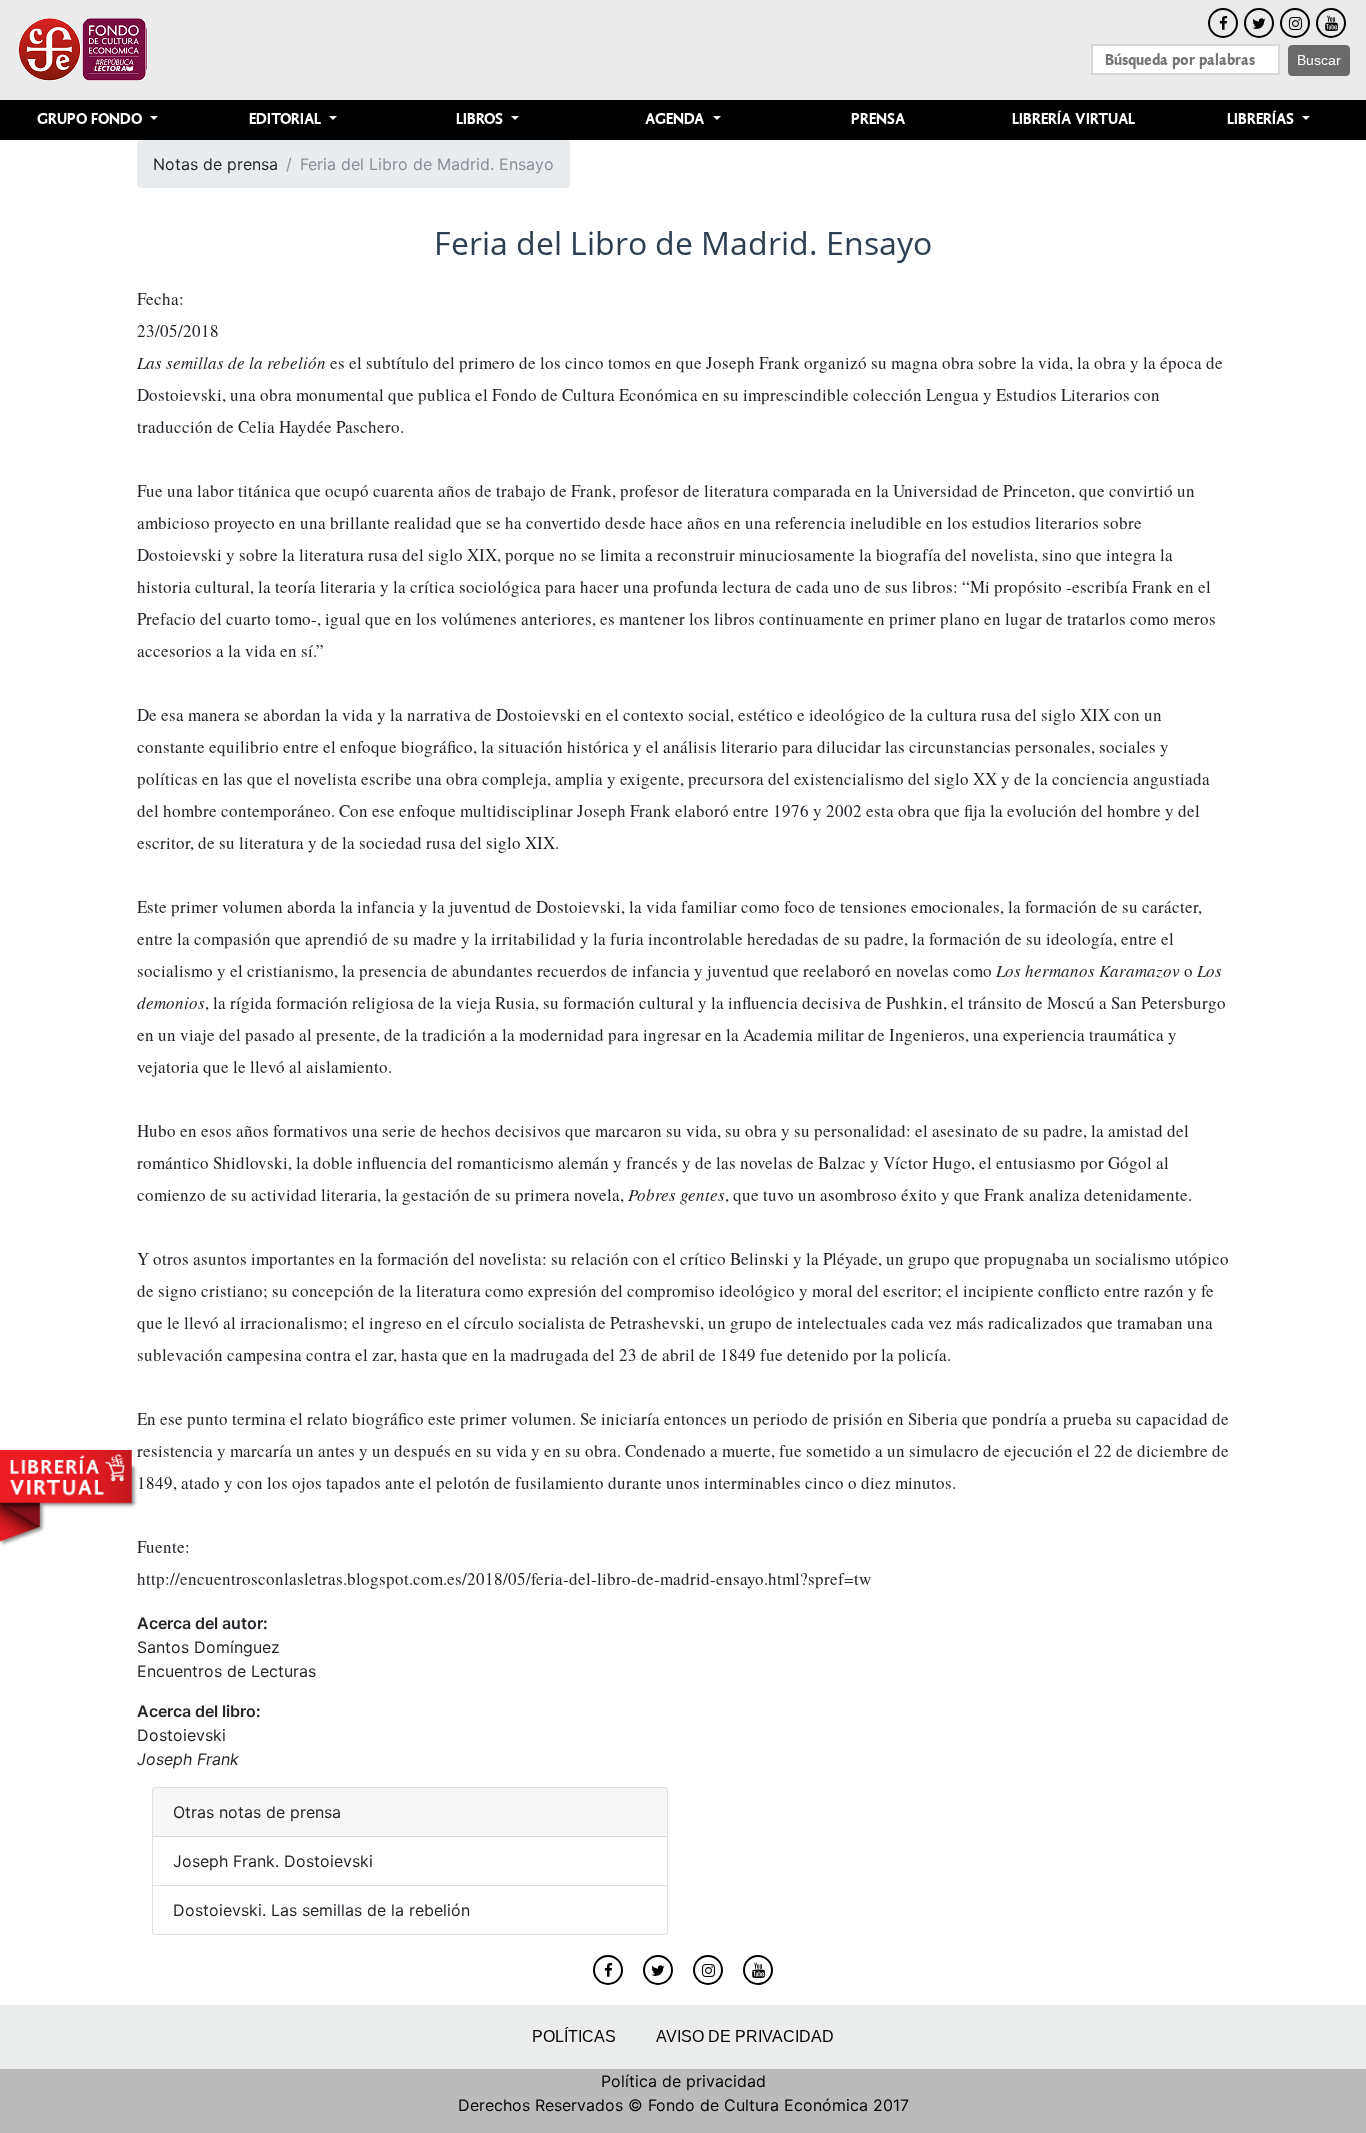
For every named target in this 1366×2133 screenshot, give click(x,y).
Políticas (574, 2036)
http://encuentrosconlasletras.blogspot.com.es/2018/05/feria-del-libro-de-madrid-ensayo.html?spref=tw (504, 1578)
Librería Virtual (1073, 119)
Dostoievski (181, 1735)
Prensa (878, 119)
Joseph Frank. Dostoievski (273, 1861)
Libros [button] (481, 119)
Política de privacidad (683, 2081)
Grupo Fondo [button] (91, 119)
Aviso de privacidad (745, 2036)
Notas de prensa (215, 164)
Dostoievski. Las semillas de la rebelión (321, 1910)
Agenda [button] (676, 119)
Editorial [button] (287, 119)
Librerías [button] (1262, 119)
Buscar (1319, 60)
